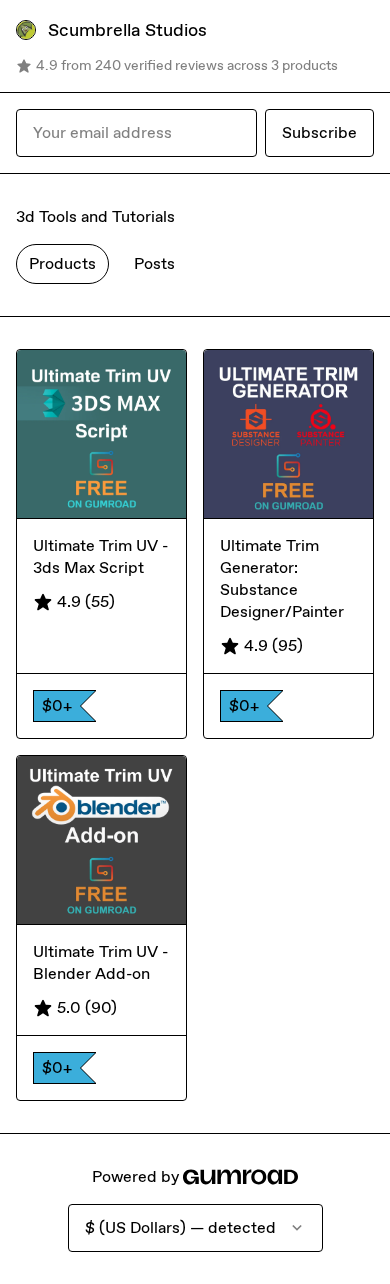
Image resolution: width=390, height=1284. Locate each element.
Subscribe (319, 132)
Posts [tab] (154, 263)
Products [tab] (62, 263)
